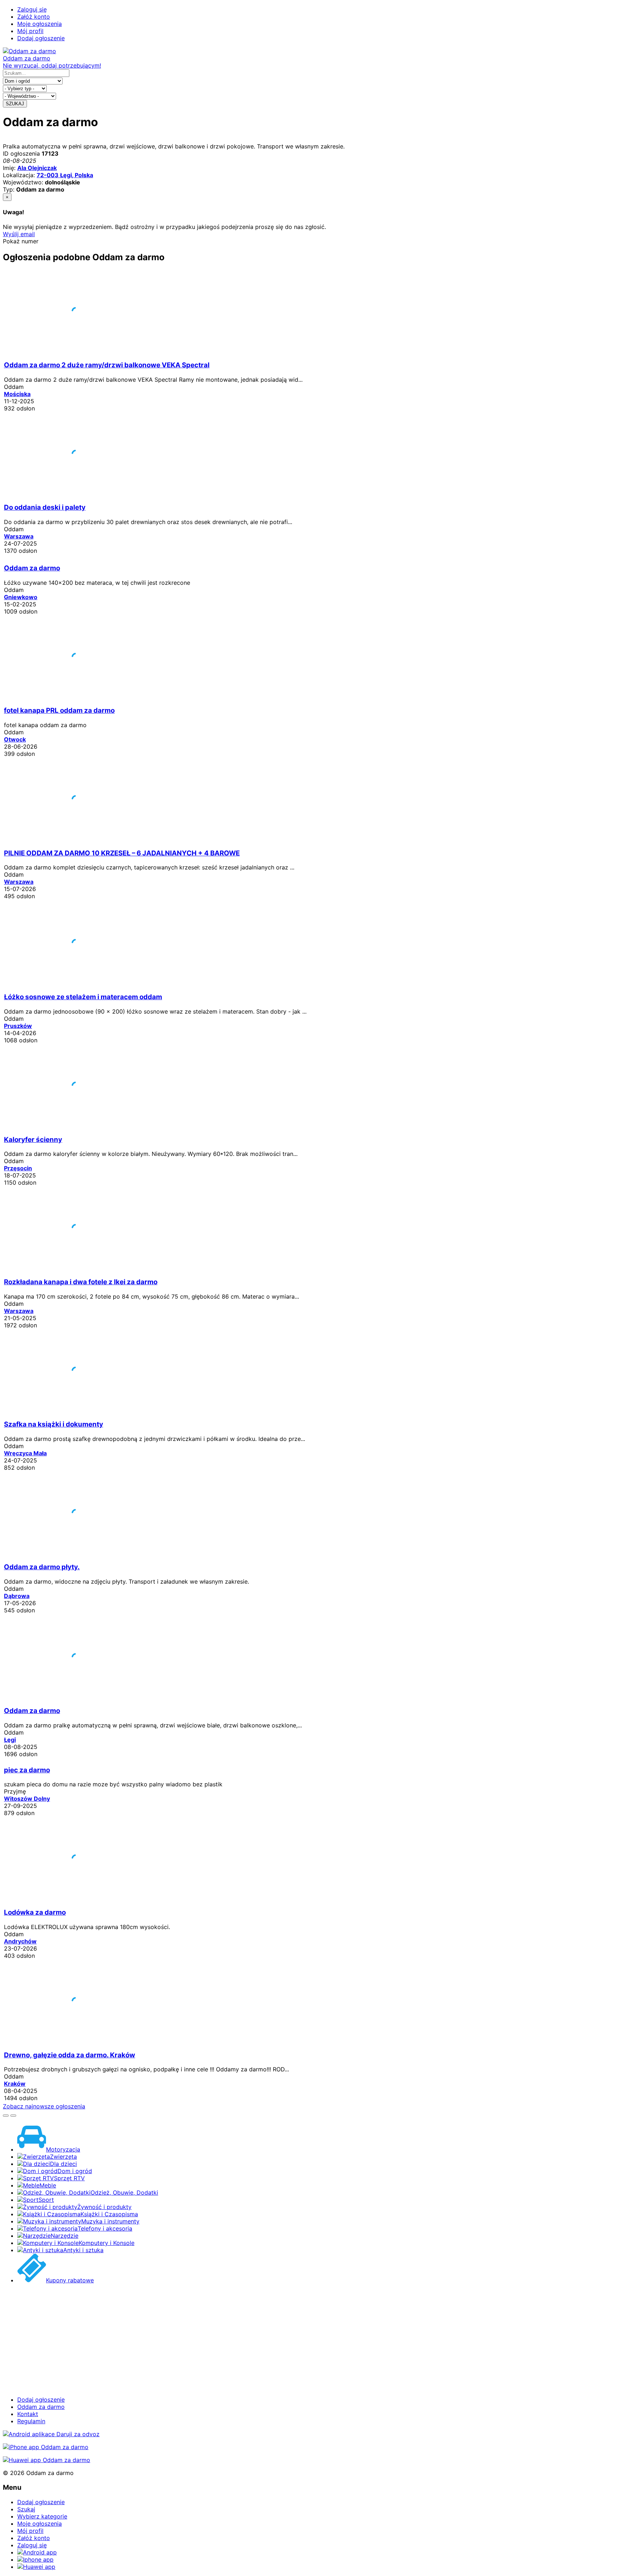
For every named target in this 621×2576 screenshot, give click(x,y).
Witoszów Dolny (27, 1799)
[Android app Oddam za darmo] (51, 2434)
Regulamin (31, 2421)
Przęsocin (18, 1168)
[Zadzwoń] (6, 2116)
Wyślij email (19, 234)
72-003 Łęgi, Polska (65, 175)
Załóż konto (34, 17)
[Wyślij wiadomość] (13, 2116)
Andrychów (20, 1941)
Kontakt (28, 2414)
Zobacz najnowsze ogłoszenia (44, 2106)
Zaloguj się (32, 9)
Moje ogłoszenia (40, 24)
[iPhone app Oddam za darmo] (46, 2447)
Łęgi (10, 1740)
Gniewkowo (21, 597)
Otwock (15, 739)
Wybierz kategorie (42, 2516)
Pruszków (18, 1026)
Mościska (17, 394)
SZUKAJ (15, 104)
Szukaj (26, 2509)
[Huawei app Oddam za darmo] (47, 2460)
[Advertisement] (218, 2340)
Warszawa (19, 536)
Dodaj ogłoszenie (41, 38)
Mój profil (30, 31)
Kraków (15, 2084)
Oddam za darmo (41, 2407)
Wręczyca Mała (25, 1453)
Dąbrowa (17, 1596)
